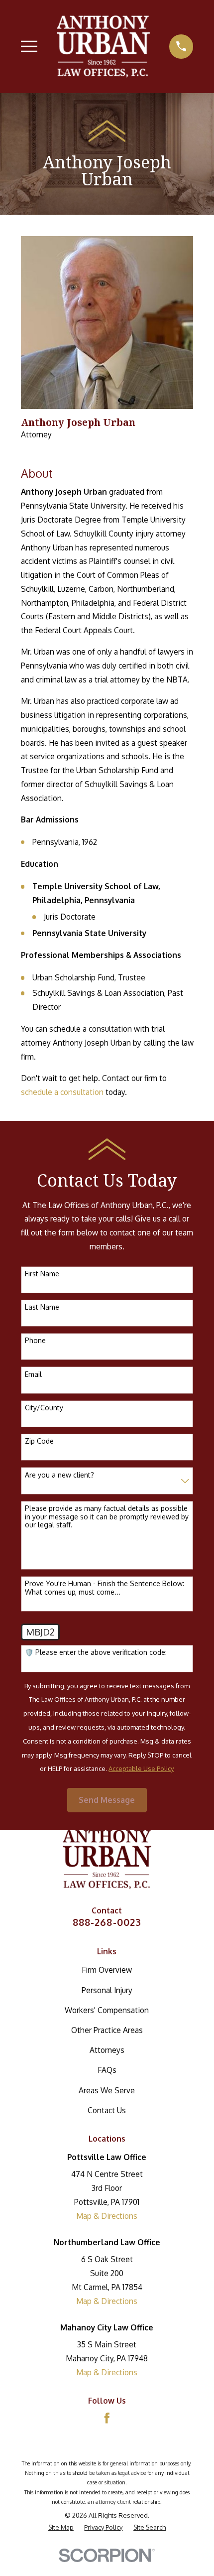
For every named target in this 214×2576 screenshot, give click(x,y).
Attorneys (107, 2050)
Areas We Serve (107, 2090)
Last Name (42, 1307)
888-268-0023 (107, 1922)
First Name (42, 1274)
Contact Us (107, 2110)
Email (33, 1374)
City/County (44, 1408)
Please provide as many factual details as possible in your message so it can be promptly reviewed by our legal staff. (107, 1517)
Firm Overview (107, 1970)
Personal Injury (107, 1990)
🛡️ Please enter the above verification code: (96, 1652)
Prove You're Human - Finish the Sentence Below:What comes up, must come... (105, 1588)
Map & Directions (107, 2216)
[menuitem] (61, 2527)
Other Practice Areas (107, 2030)
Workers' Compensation (107, 2010)
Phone (35, 1341)
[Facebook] (107, 2418)
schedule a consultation (62, 1092)
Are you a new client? (59, 1475)
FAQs (107, 2070)
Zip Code (39, 1441)
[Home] (104, 46)
